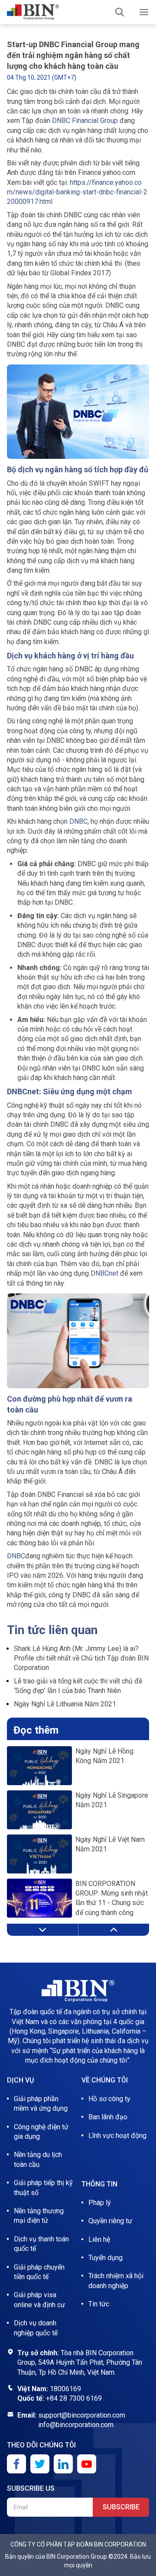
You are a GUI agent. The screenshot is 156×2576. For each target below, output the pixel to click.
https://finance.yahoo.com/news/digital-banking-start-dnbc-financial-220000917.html (77, 192)
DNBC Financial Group (85, 121)
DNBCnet (104, 1273)
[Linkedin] (63, 2464)
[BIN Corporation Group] (33, 12)
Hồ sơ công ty (109, 2099)
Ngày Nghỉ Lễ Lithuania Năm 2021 (65, 1704)
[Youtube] (87, 2464)
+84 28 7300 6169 (74, 2398)
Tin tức (99, 2304)
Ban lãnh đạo (108, 2117)
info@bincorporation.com (76, 2425)
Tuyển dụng (106, 2258)
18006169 (65, 2389)
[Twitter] (40, 2464)
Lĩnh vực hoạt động (117, 2136)
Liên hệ (99, 2239)
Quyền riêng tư (110, 2221)
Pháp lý (100, 2203)
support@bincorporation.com (82, 2415)
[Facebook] (16, 2464)
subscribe (121, 2507)
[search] (120, 12)
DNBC (78, 821)
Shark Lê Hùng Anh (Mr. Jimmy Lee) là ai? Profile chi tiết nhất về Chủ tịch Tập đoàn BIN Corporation (81, 1658)
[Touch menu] (144, 12)
